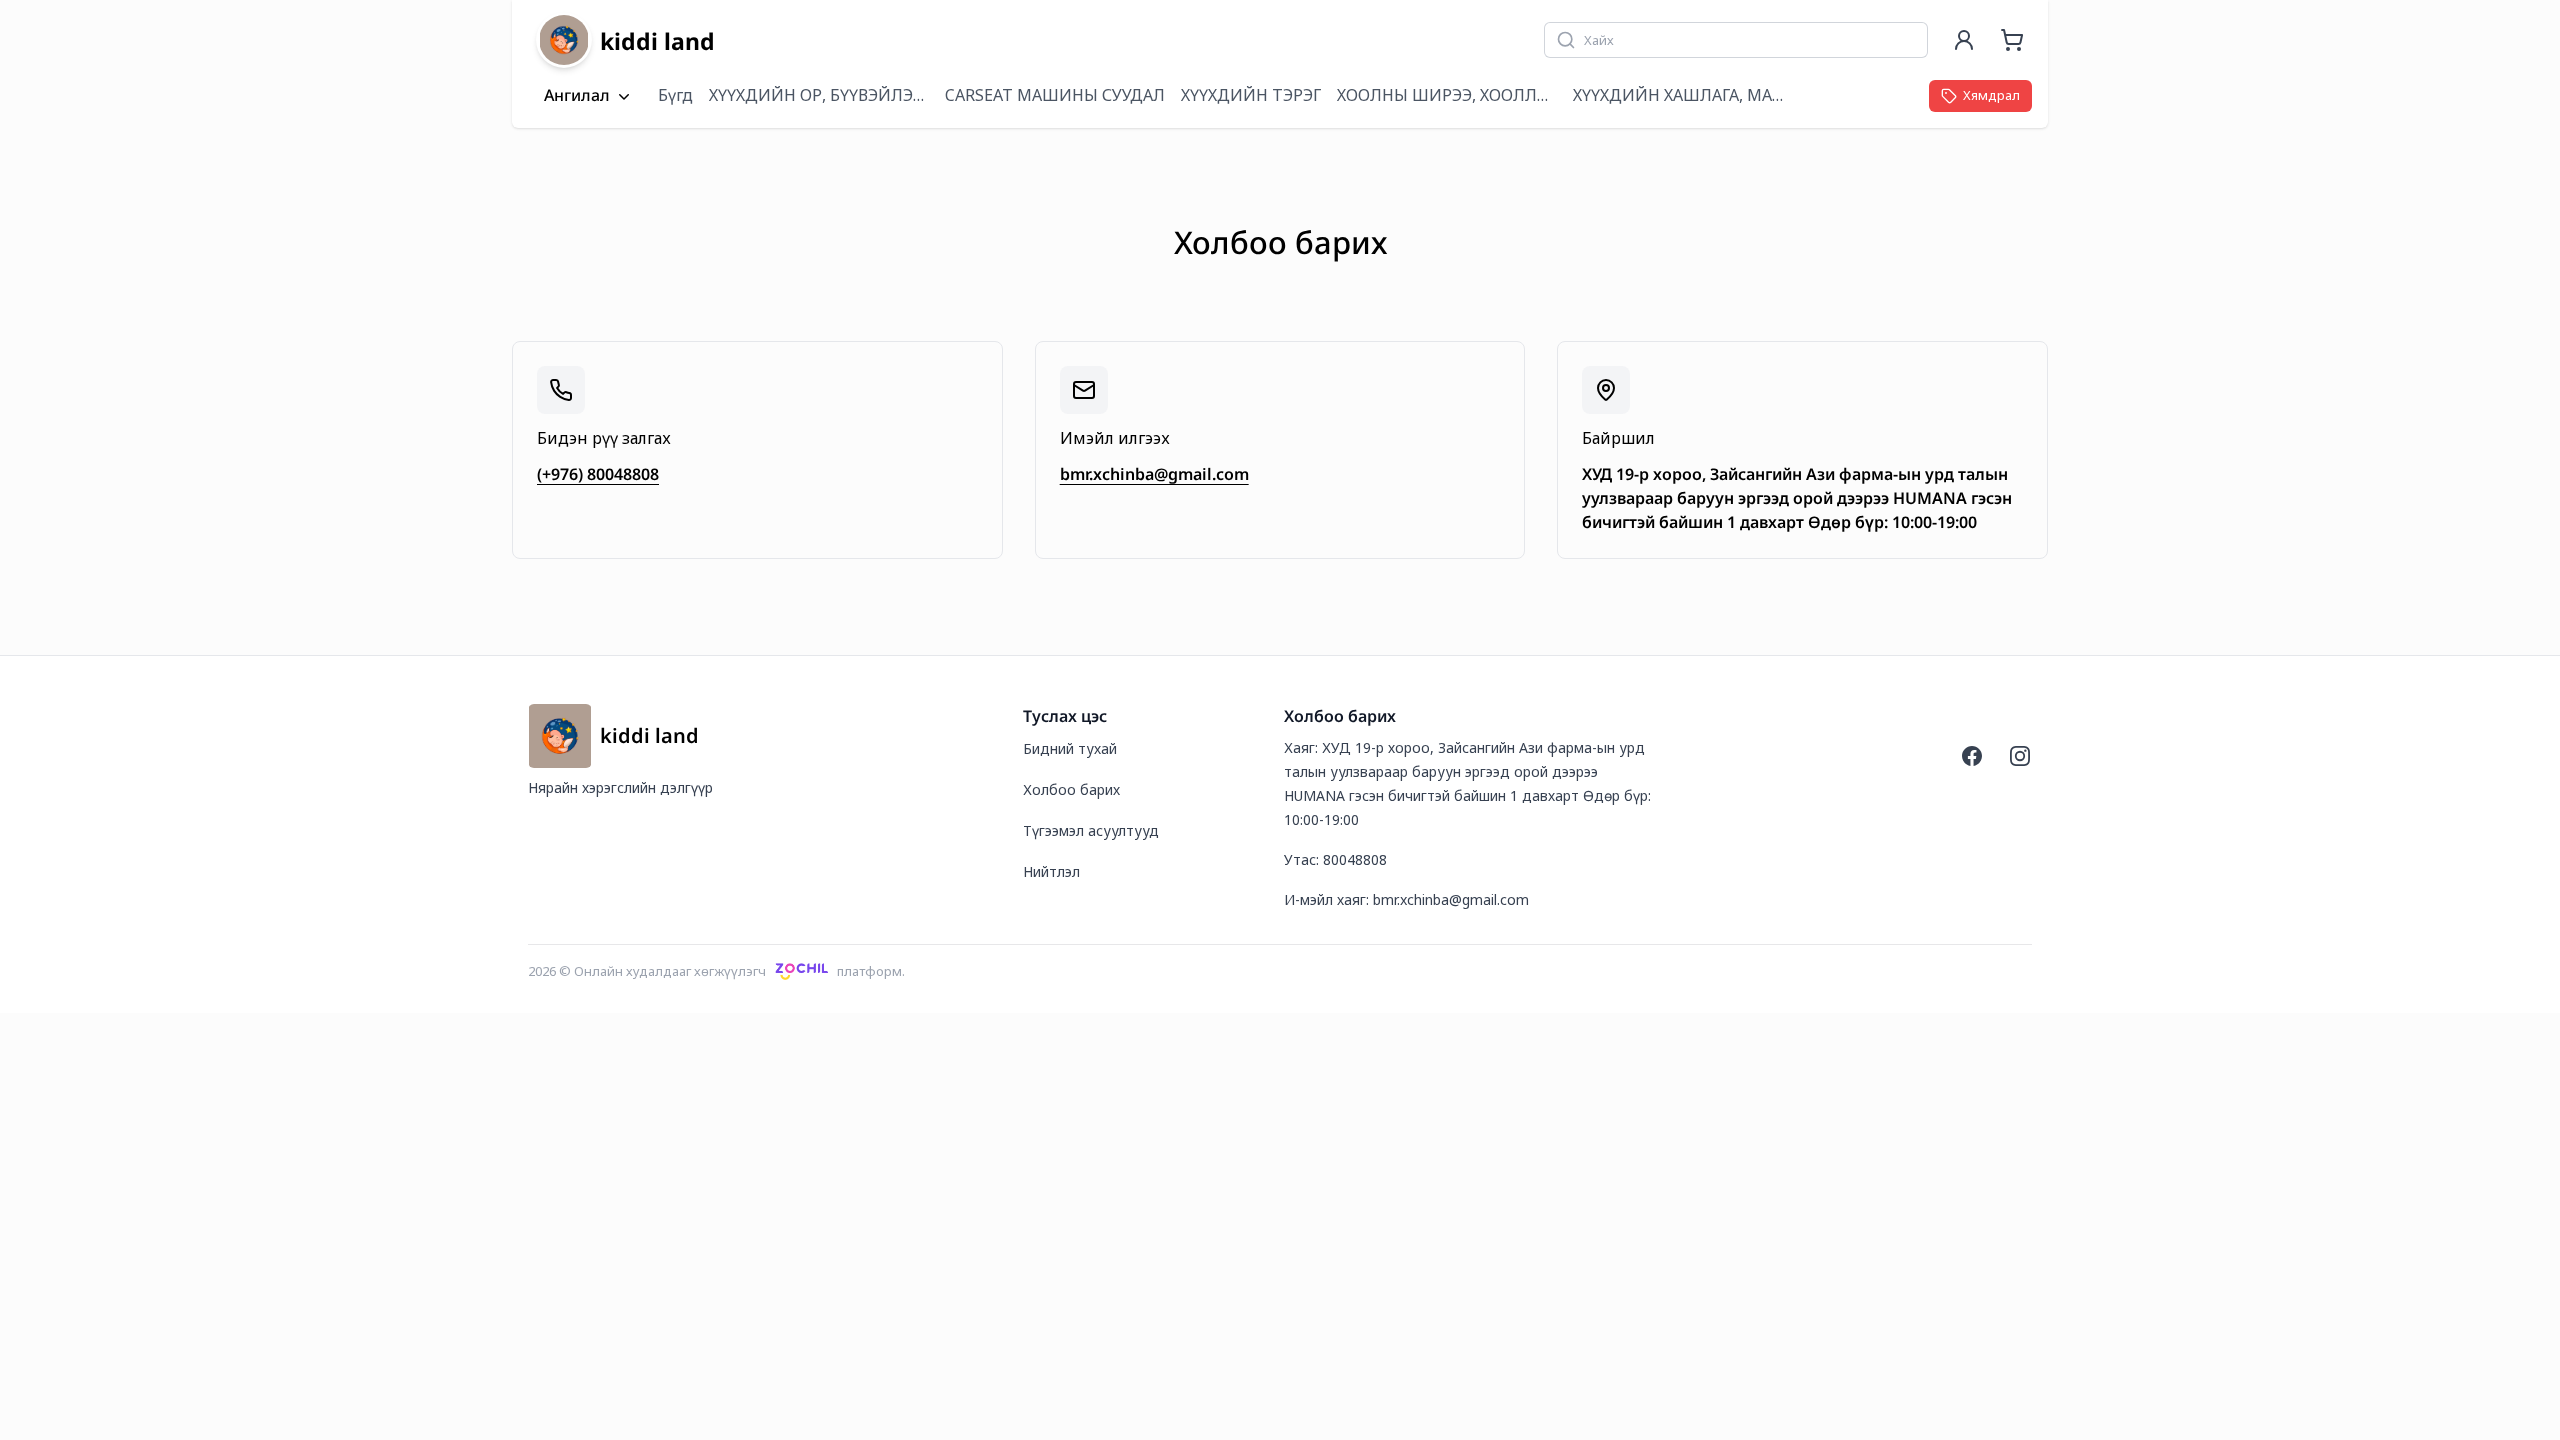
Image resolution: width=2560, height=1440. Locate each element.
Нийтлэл (1051, 871)
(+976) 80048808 (598, 474)
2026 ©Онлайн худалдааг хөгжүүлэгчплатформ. (716, 971)
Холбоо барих (1071, 789)
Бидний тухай (1070, 748)
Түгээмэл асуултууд (1091, 830)
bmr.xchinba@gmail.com (1154, 474)
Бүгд (675, 95)
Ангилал (577, 96)
